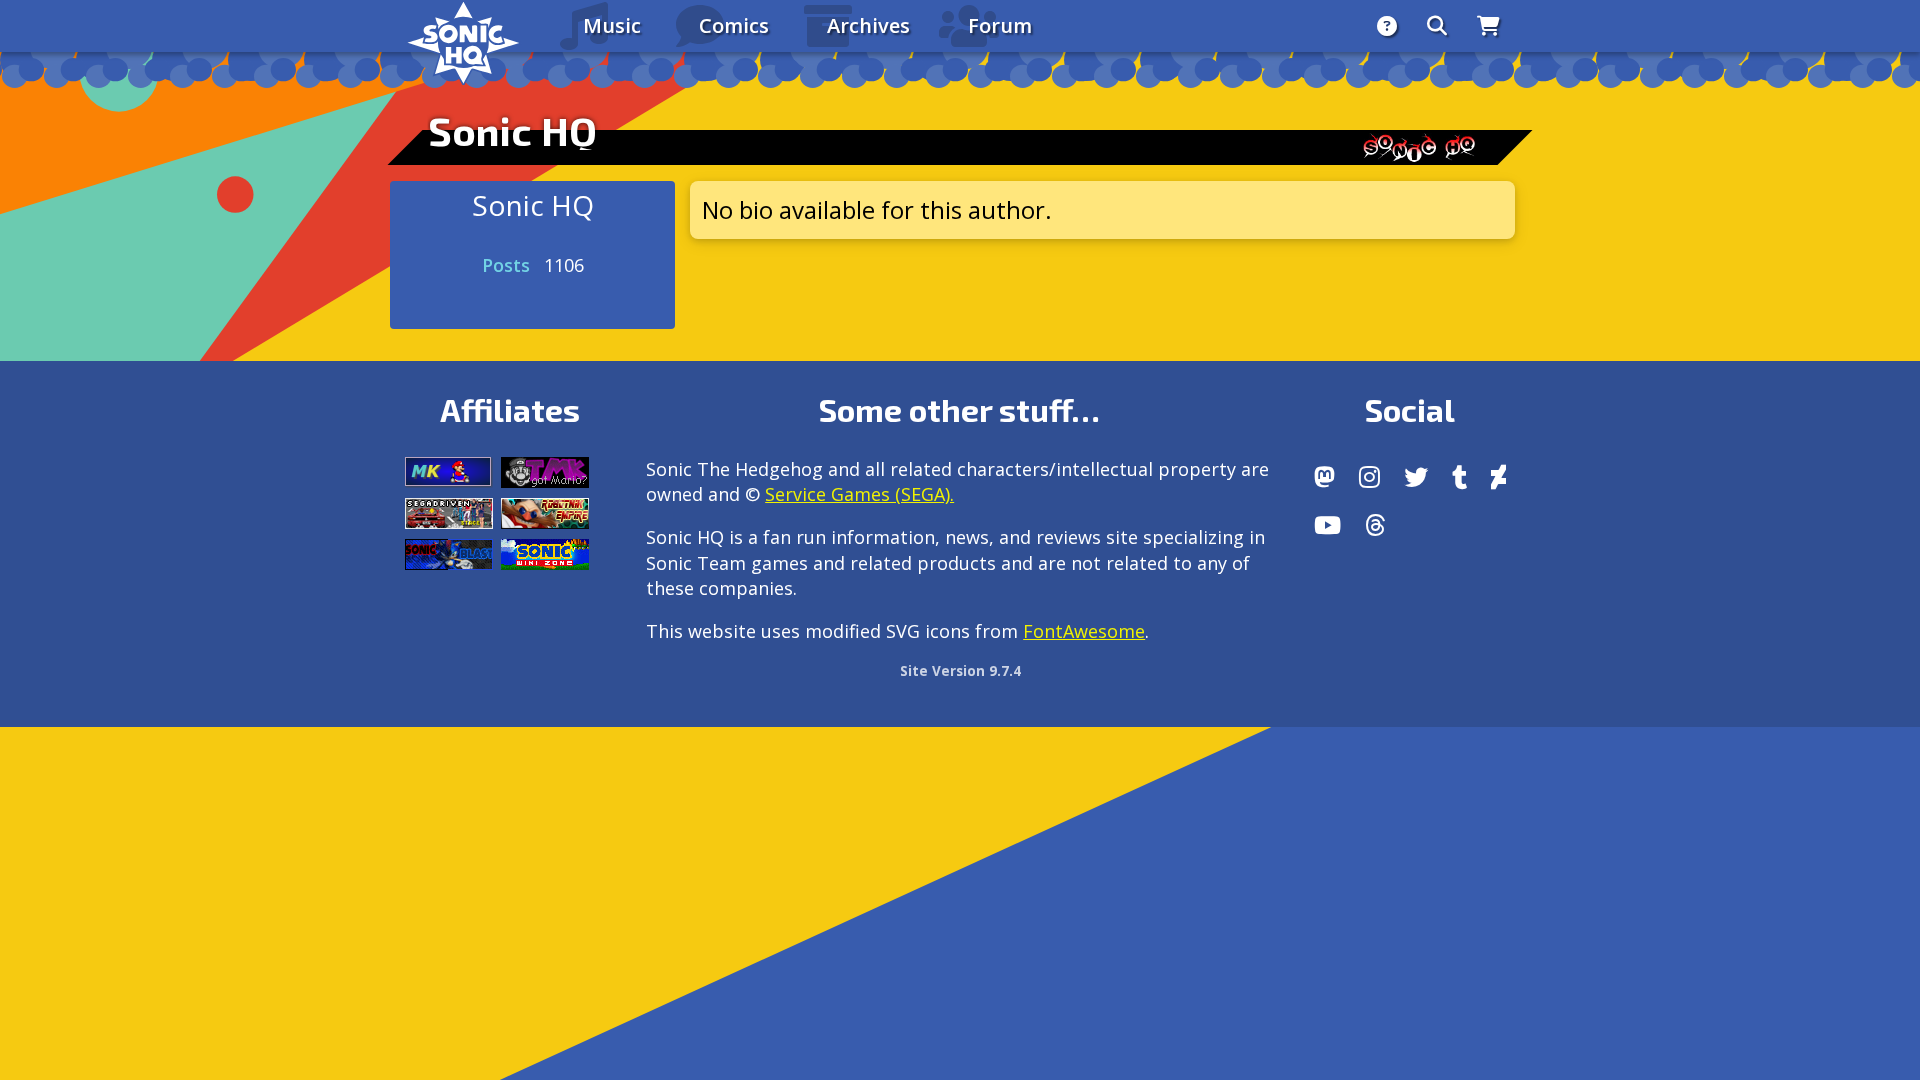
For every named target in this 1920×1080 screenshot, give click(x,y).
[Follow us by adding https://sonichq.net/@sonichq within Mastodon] (1324, 477)
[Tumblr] (1459, 477)
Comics (734, 25)
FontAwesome (1084, 631)
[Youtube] (1327, 525)
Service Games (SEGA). (859, 494)
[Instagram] (1369, 477)
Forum (1000, 25)
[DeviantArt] (1498, 477)
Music (612, 25)
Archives (868, 25)
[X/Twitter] (1416, 477)
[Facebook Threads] (1375, 525)
